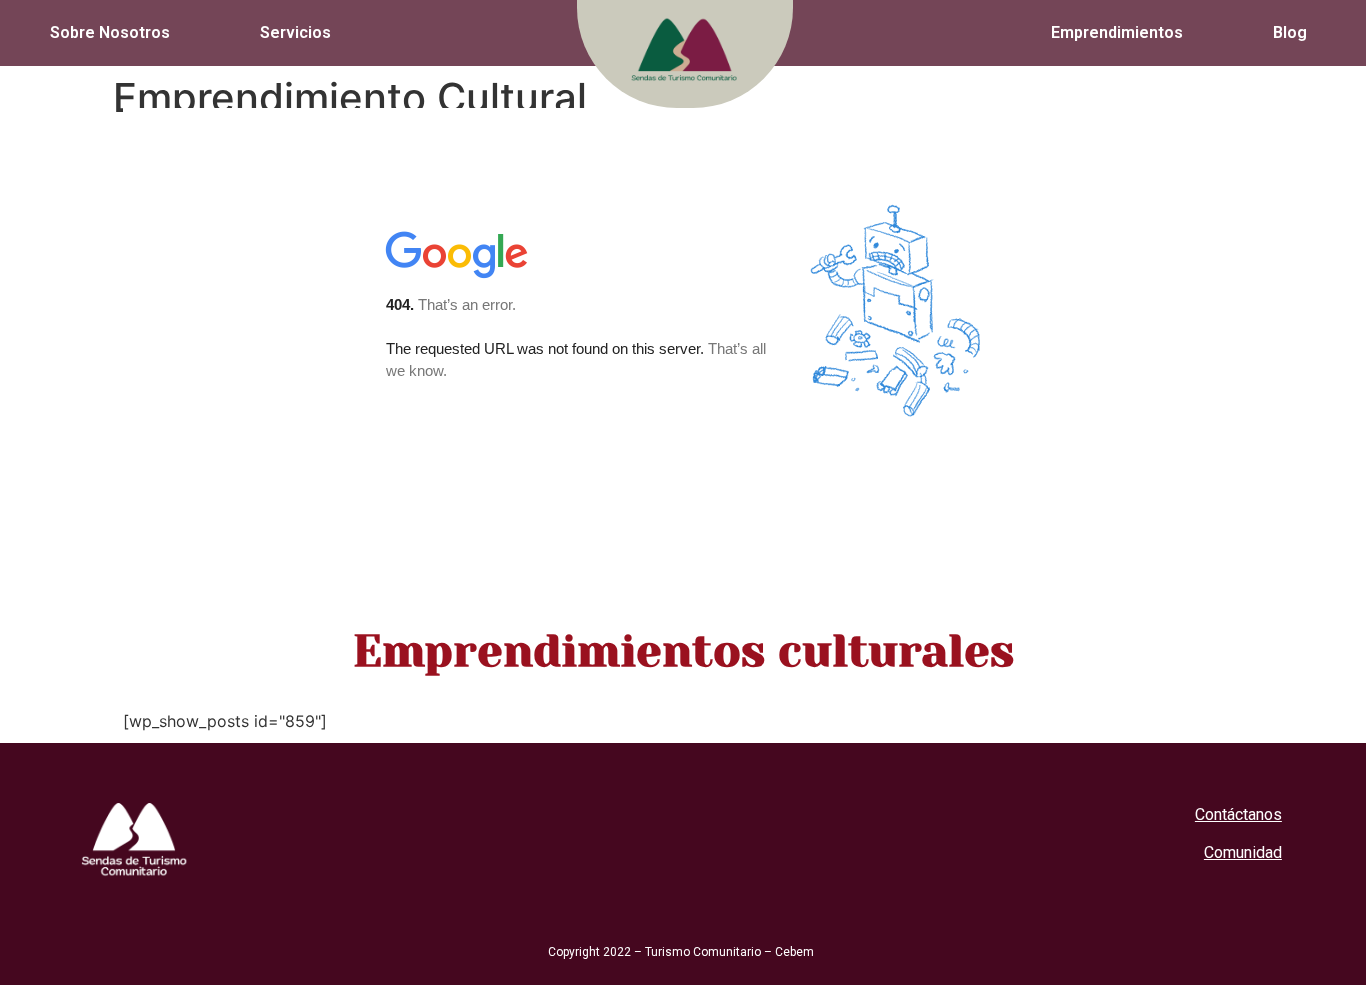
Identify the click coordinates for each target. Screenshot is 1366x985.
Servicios (295, 32)
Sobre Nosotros (110, 32)
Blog (1290, 32)
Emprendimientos (1117, 32)
